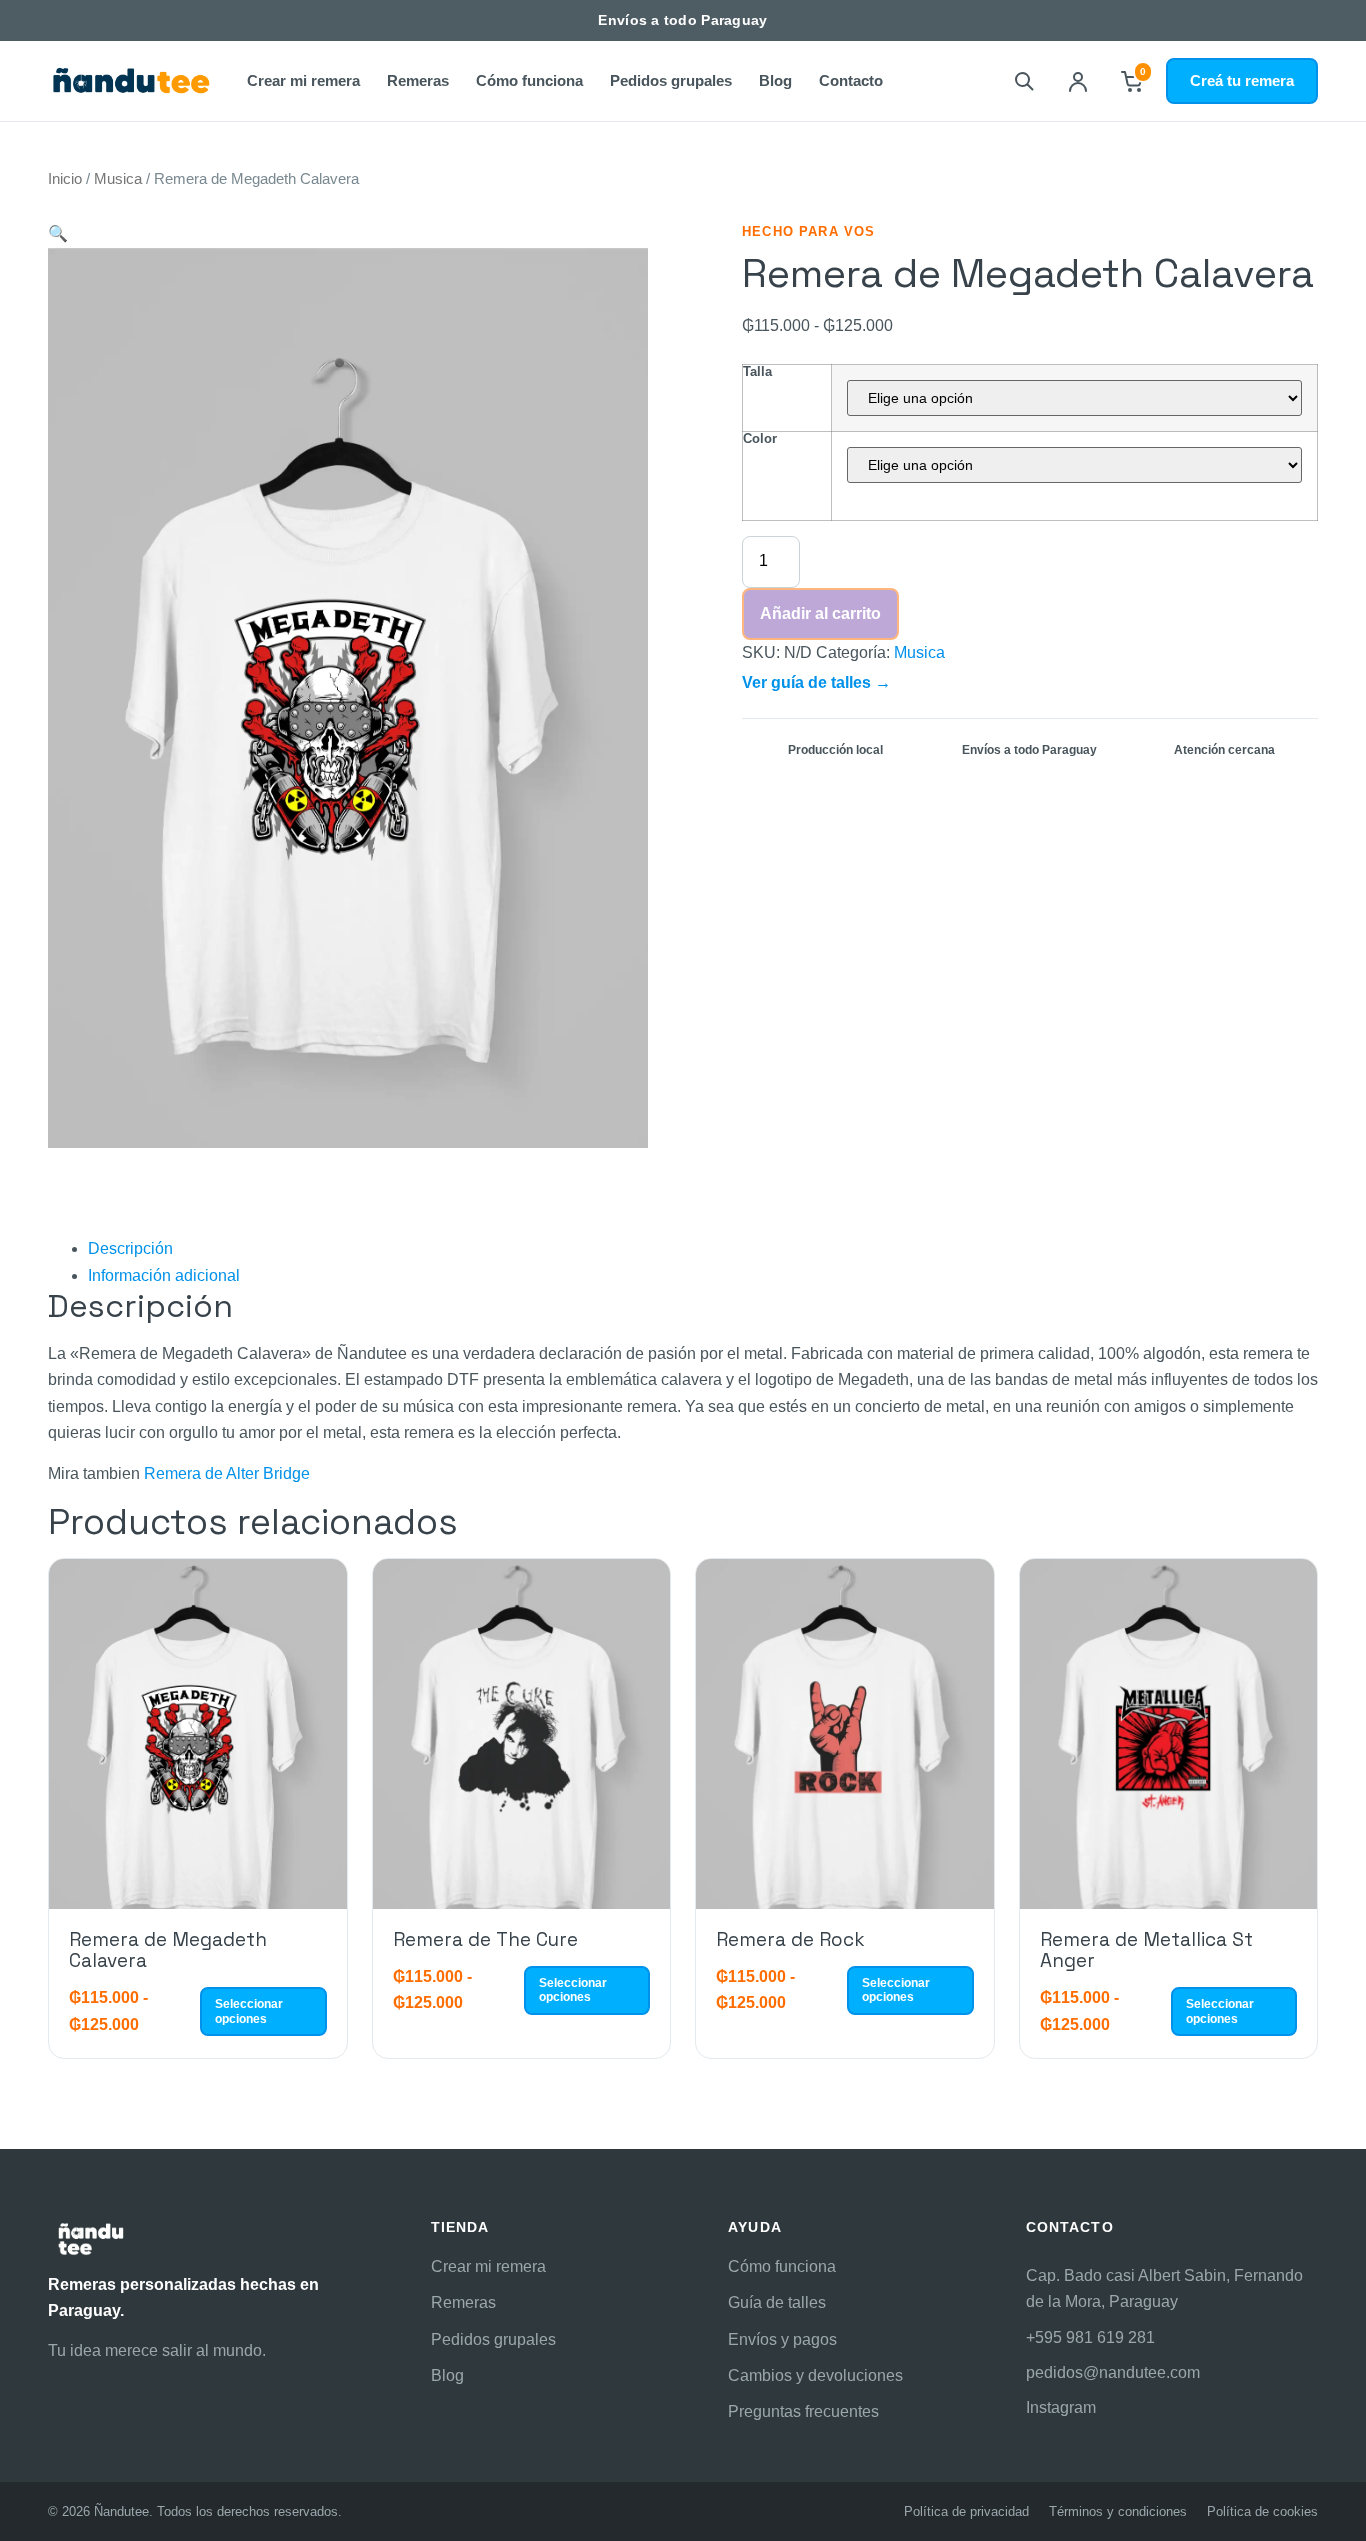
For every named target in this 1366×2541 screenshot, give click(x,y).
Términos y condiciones (1118, 2511)
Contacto (851, 80)
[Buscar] (1024, 81)
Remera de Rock (790, 1939)
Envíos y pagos (782, 2339)
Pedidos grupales (671, 80)
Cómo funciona (529, 80)
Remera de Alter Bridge (227, 1473)
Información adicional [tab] (164, 1275)
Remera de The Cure (485, 1939)
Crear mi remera (303, 80)
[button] (58, 233)
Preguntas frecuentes (803, 2411)
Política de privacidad (966, 2511)
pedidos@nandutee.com (1113, 2372)
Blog (775, 80)
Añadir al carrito (820, 613)
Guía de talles (777, 2302)
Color (760, 438)
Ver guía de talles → (816, 682)
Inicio (65, 179)
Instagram (1061, 2407)
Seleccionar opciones (249, 2011)
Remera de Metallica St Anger (1146, 1950)
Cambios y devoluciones (815, 2375)
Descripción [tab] (130, 1248)
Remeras (418, 80)
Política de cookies (1262, 2511)
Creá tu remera (1242, 80)
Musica (118, 179)
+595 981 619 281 (1090, 2337)
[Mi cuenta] (1078, 81)
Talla (757, 371)
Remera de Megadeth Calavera (168, 1950)
